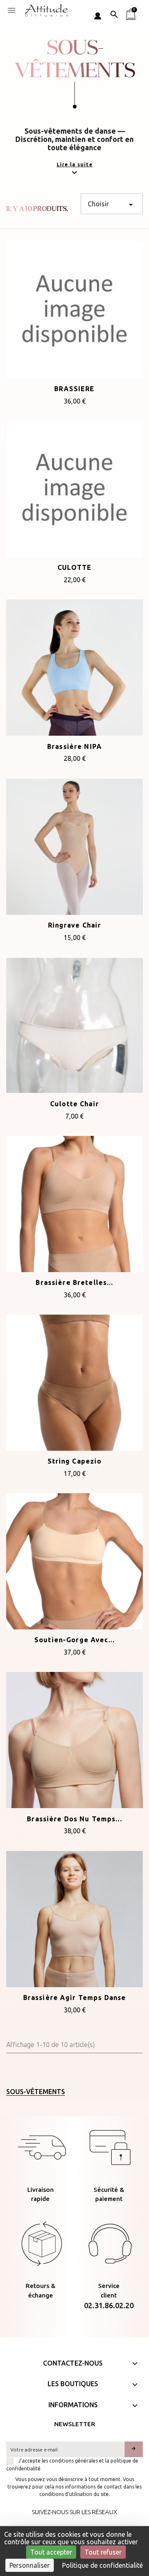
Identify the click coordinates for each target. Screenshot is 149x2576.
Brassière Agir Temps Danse (75, 1998)
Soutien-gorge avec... (74, 1640)
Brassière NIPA (74, 746)
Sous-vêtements (36, 2092)
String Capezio (75, 1461)
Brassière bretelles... (74, 1282)
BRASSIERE (74, 389)
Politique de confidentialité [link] (102, 2565)
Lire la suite (75, 164)
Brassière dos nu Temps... (74, 1819)
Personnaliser (30, 2565)
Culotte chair (74, 1104)
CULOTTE (75, 567)
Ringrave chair (75, 925)
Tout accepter (51, 2552)
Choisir (112, 205)
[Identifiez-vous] (97, 14)
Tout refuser (103, 2552)
